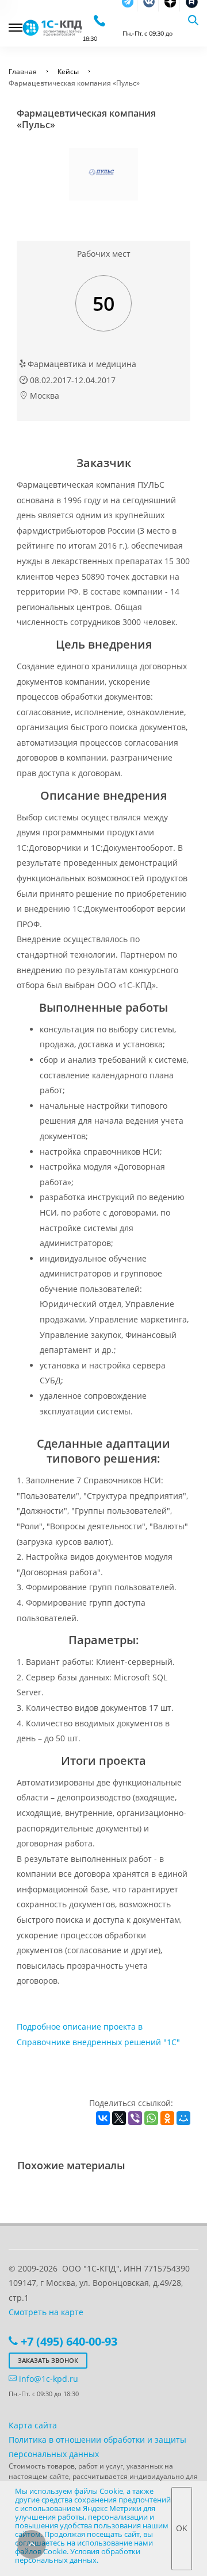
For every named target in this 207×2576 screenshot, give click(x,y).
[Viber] (135, 2118)
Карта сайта (33, 2425)
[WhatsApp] (151, 2118)
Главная (23, 72)
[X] (119, 2118)
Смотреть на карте (46, 2312)
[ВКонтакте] (103, 2118)
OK (182, 2528)
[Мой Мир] (183, 2118)
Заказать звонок (48, 2360)
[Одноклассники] (167, 2118)
